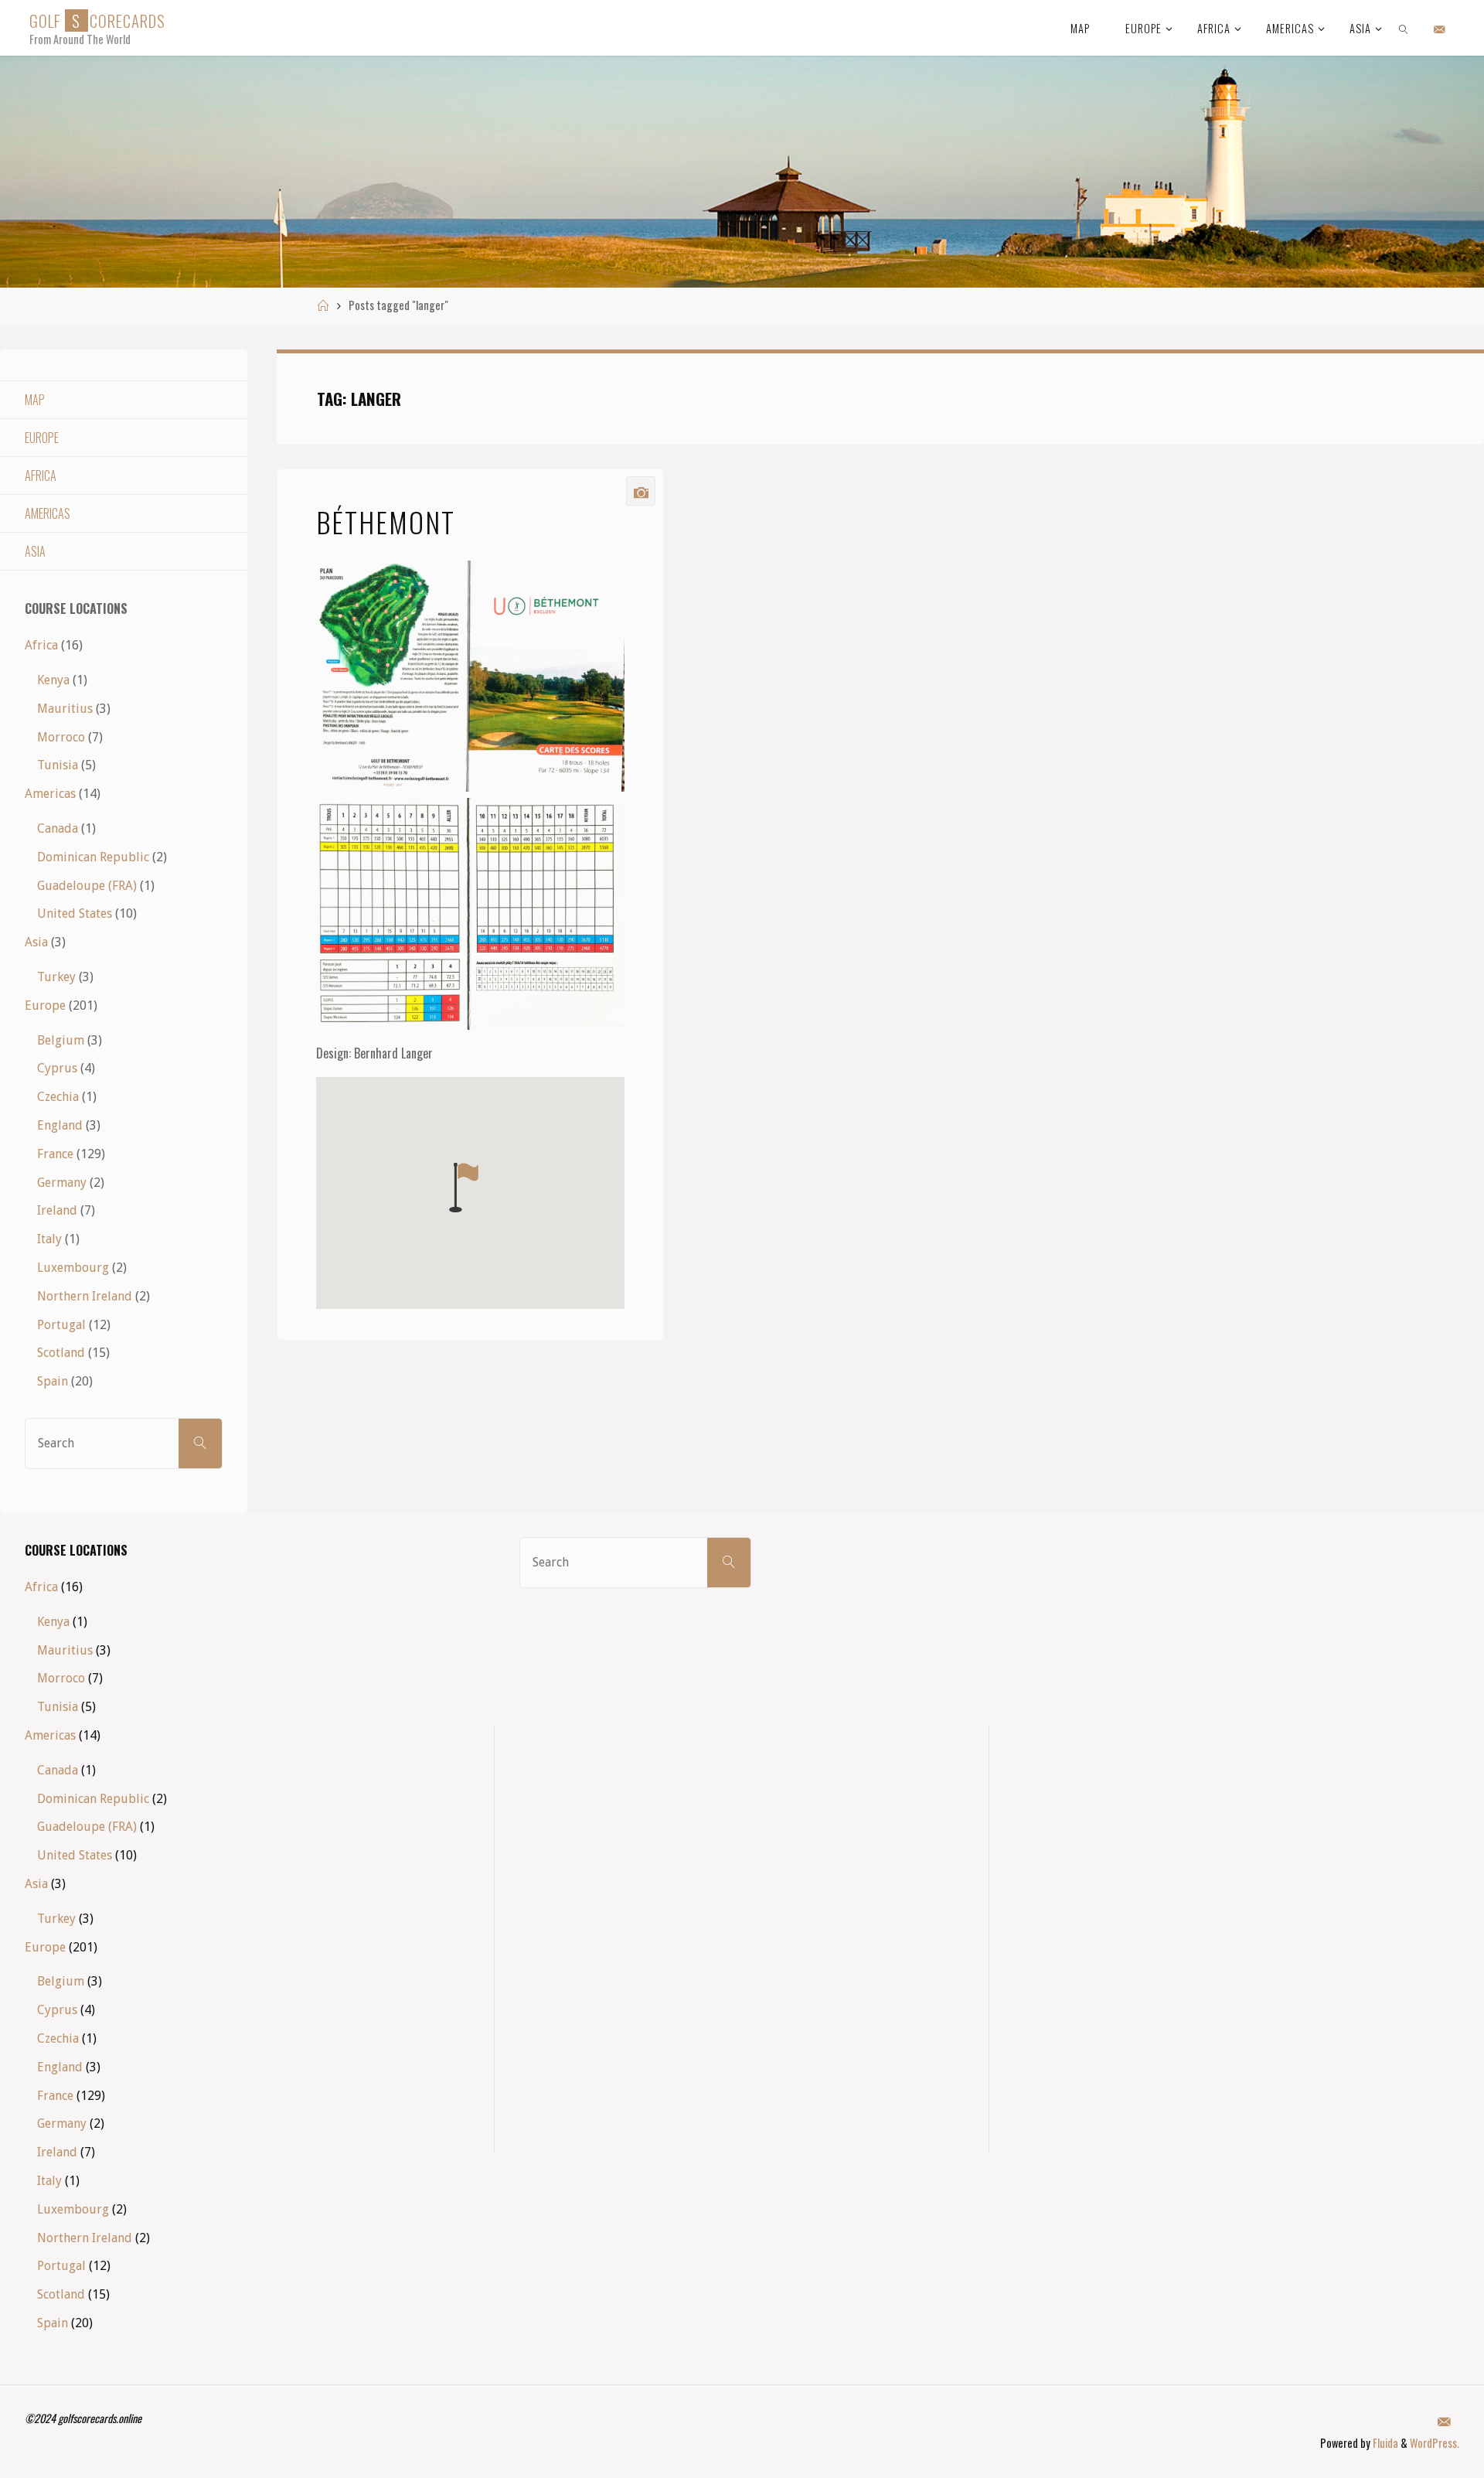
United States (75, 913)
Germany (62, 1183)
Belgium (61, 1040)
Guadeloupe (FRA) (87, 886)
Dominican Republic (93, 857)
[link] (1404, 28)
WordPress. (1435, 2443)
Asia (35, 551)
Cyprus (57, 1068)
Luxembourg (73, 1268)
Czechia (58, 1097)
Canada (58, 828)
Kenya (53, 680)
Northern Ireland (85, 1296)
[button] (464, 1188)
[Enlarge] (604, 581)
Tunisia (58, 765)
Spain (53, 1381)
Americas (48, 513)
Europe (42, 438)
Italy (49, 1239)
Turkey (56, 977)
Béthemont (386, 522)
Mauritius (65, 709)
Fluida (1384, 2443)
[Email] (1440, 29)
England (60, 1125)
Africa (41, 475)
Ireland (57, 1210)
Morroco (61, 737)
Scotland (61, 1353)
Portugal (61, 1325)
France (55, 1154)
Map (35, 400)
